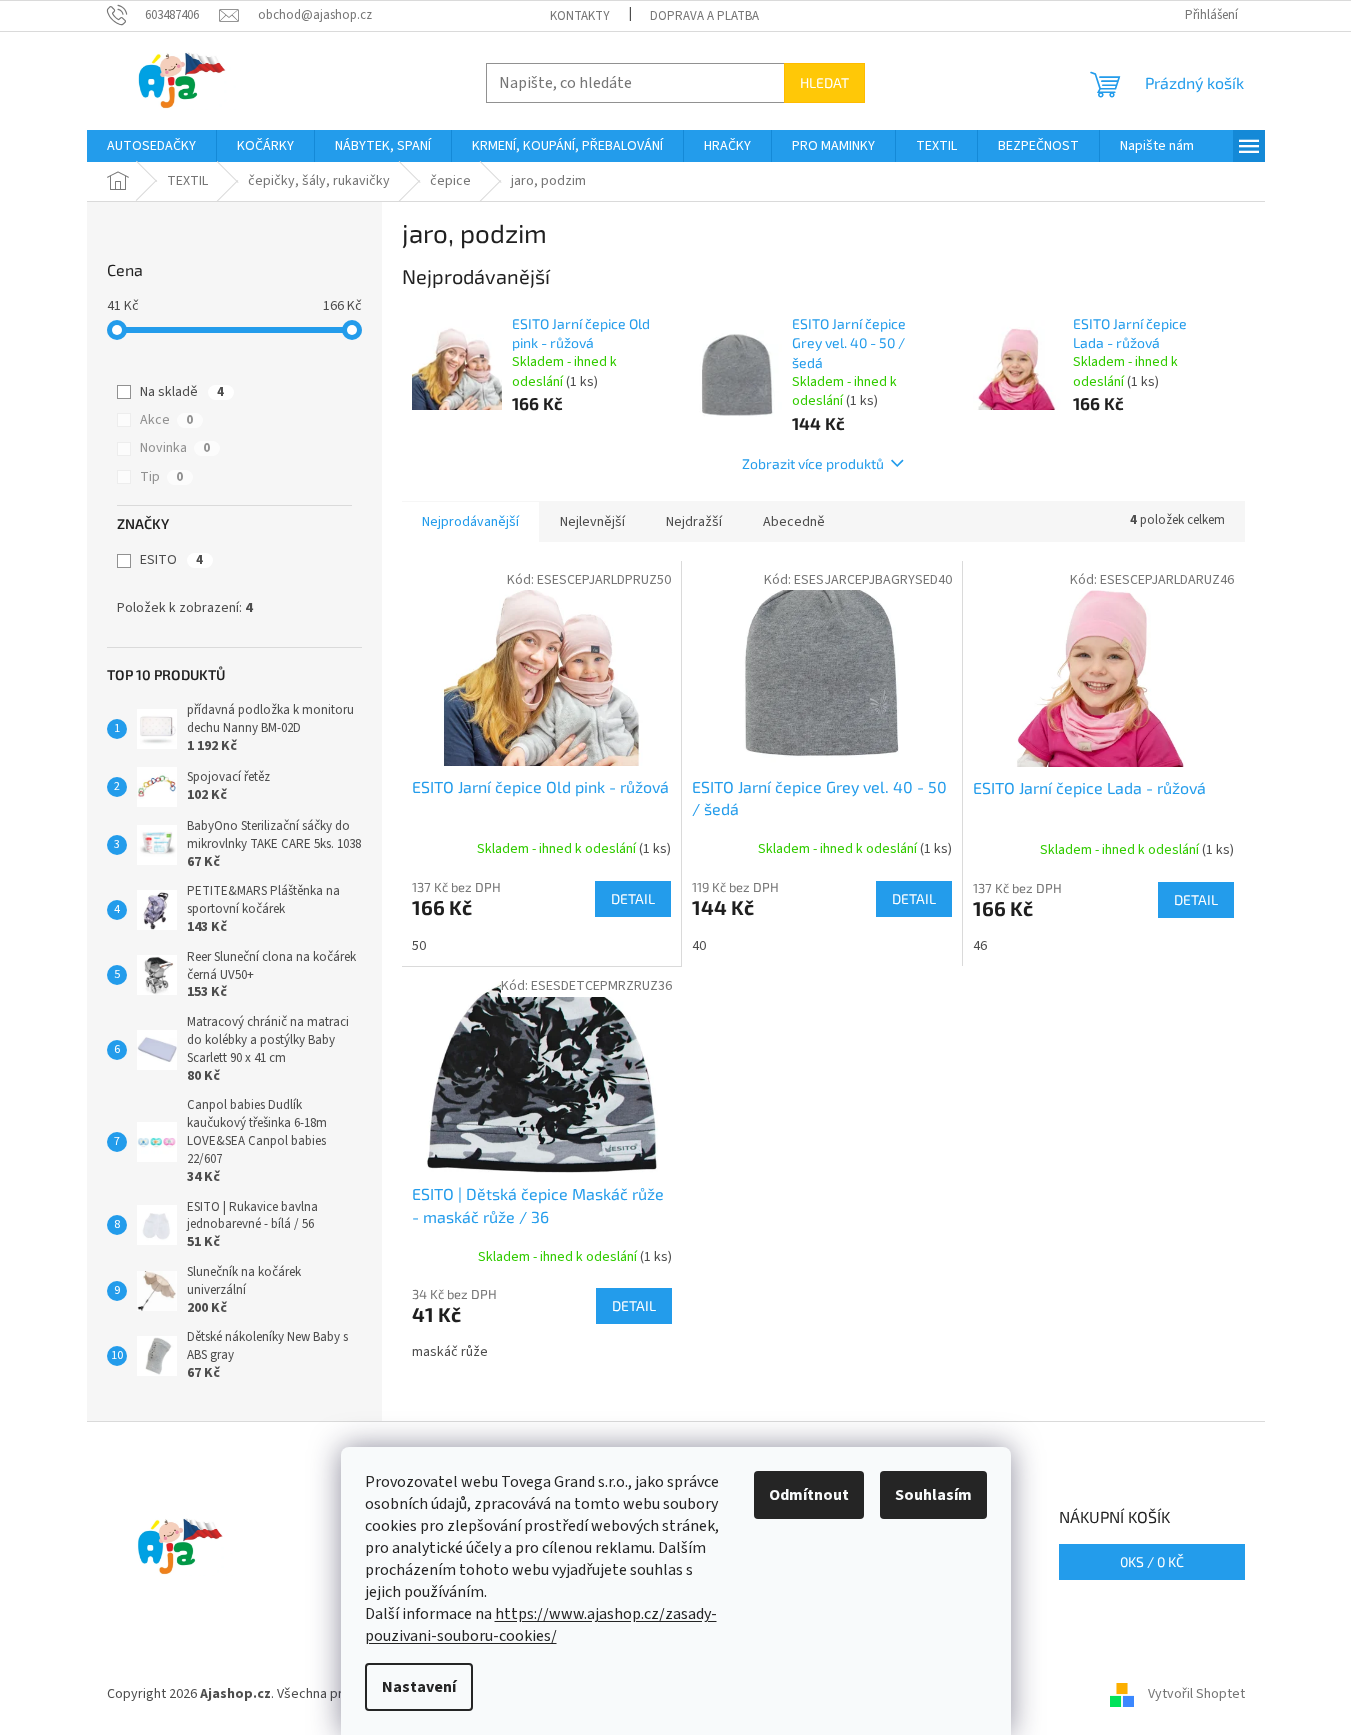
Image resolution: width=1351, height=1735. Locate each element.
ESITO (171, 560)
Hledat (824, 82)
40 (699, 946)
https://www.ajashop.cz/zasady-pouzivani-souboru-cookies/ (541, 1625)
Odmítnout (809, 1495)
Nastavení (419, 1687)
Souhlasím (933, 1495)
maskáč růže (450, 1352)
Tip (161, 477)
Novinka (175, 448)
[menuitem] (151, 146)
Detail (633, 898)
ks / (1152, 1561)
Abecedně (794, 522)
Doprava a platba (704, 16)
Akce (166, 420)
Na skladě (182, 392)
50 (419, 946)
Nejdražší (694, 522)
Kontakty (580, 16)
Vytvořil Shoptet (1196, 1694)
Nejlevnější (592, 522)
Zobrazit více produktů (813, 463)
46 (980, 946)
